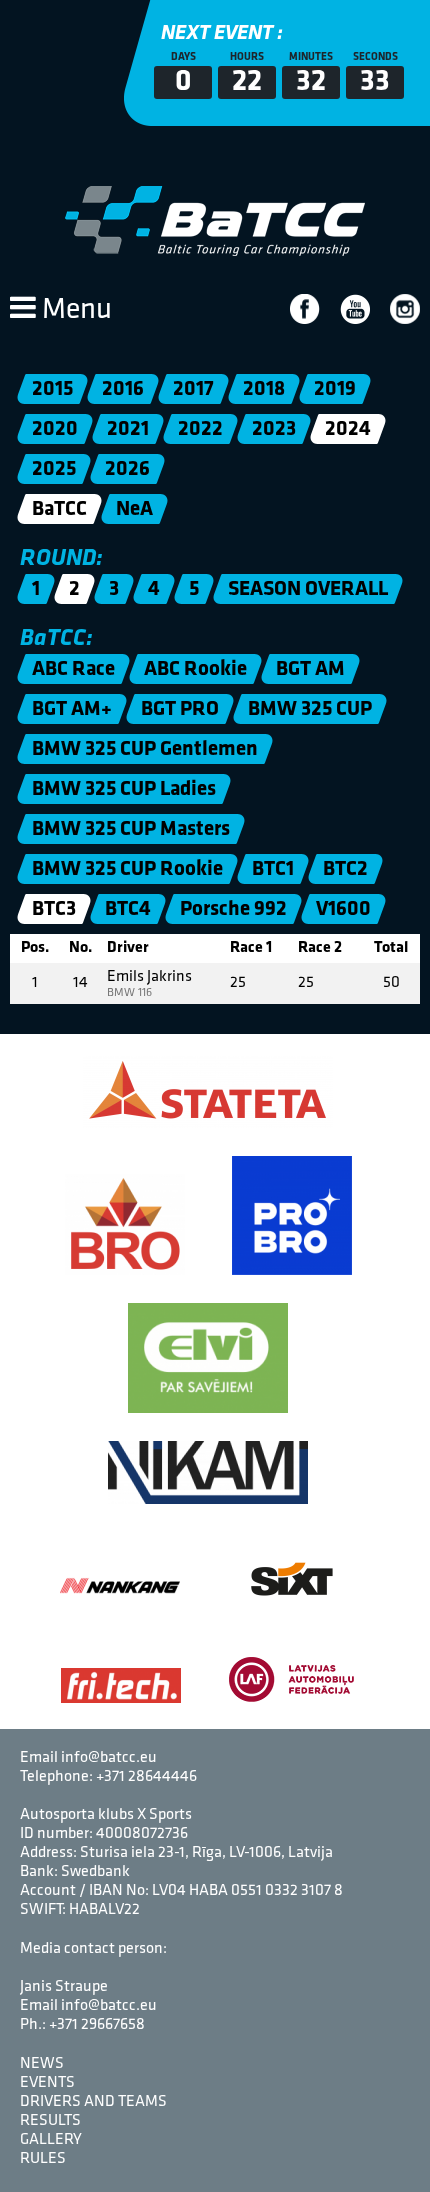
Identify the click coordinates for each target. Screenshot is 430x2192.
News (42, 2064)
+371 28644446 (146, 1777)
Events (47, 2083)
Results (50, 2121)
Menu (74, 310)
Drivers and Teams (93, 2102)
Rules (43, 2159)
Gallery (51, 2140)
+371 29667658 (97, 2025)
